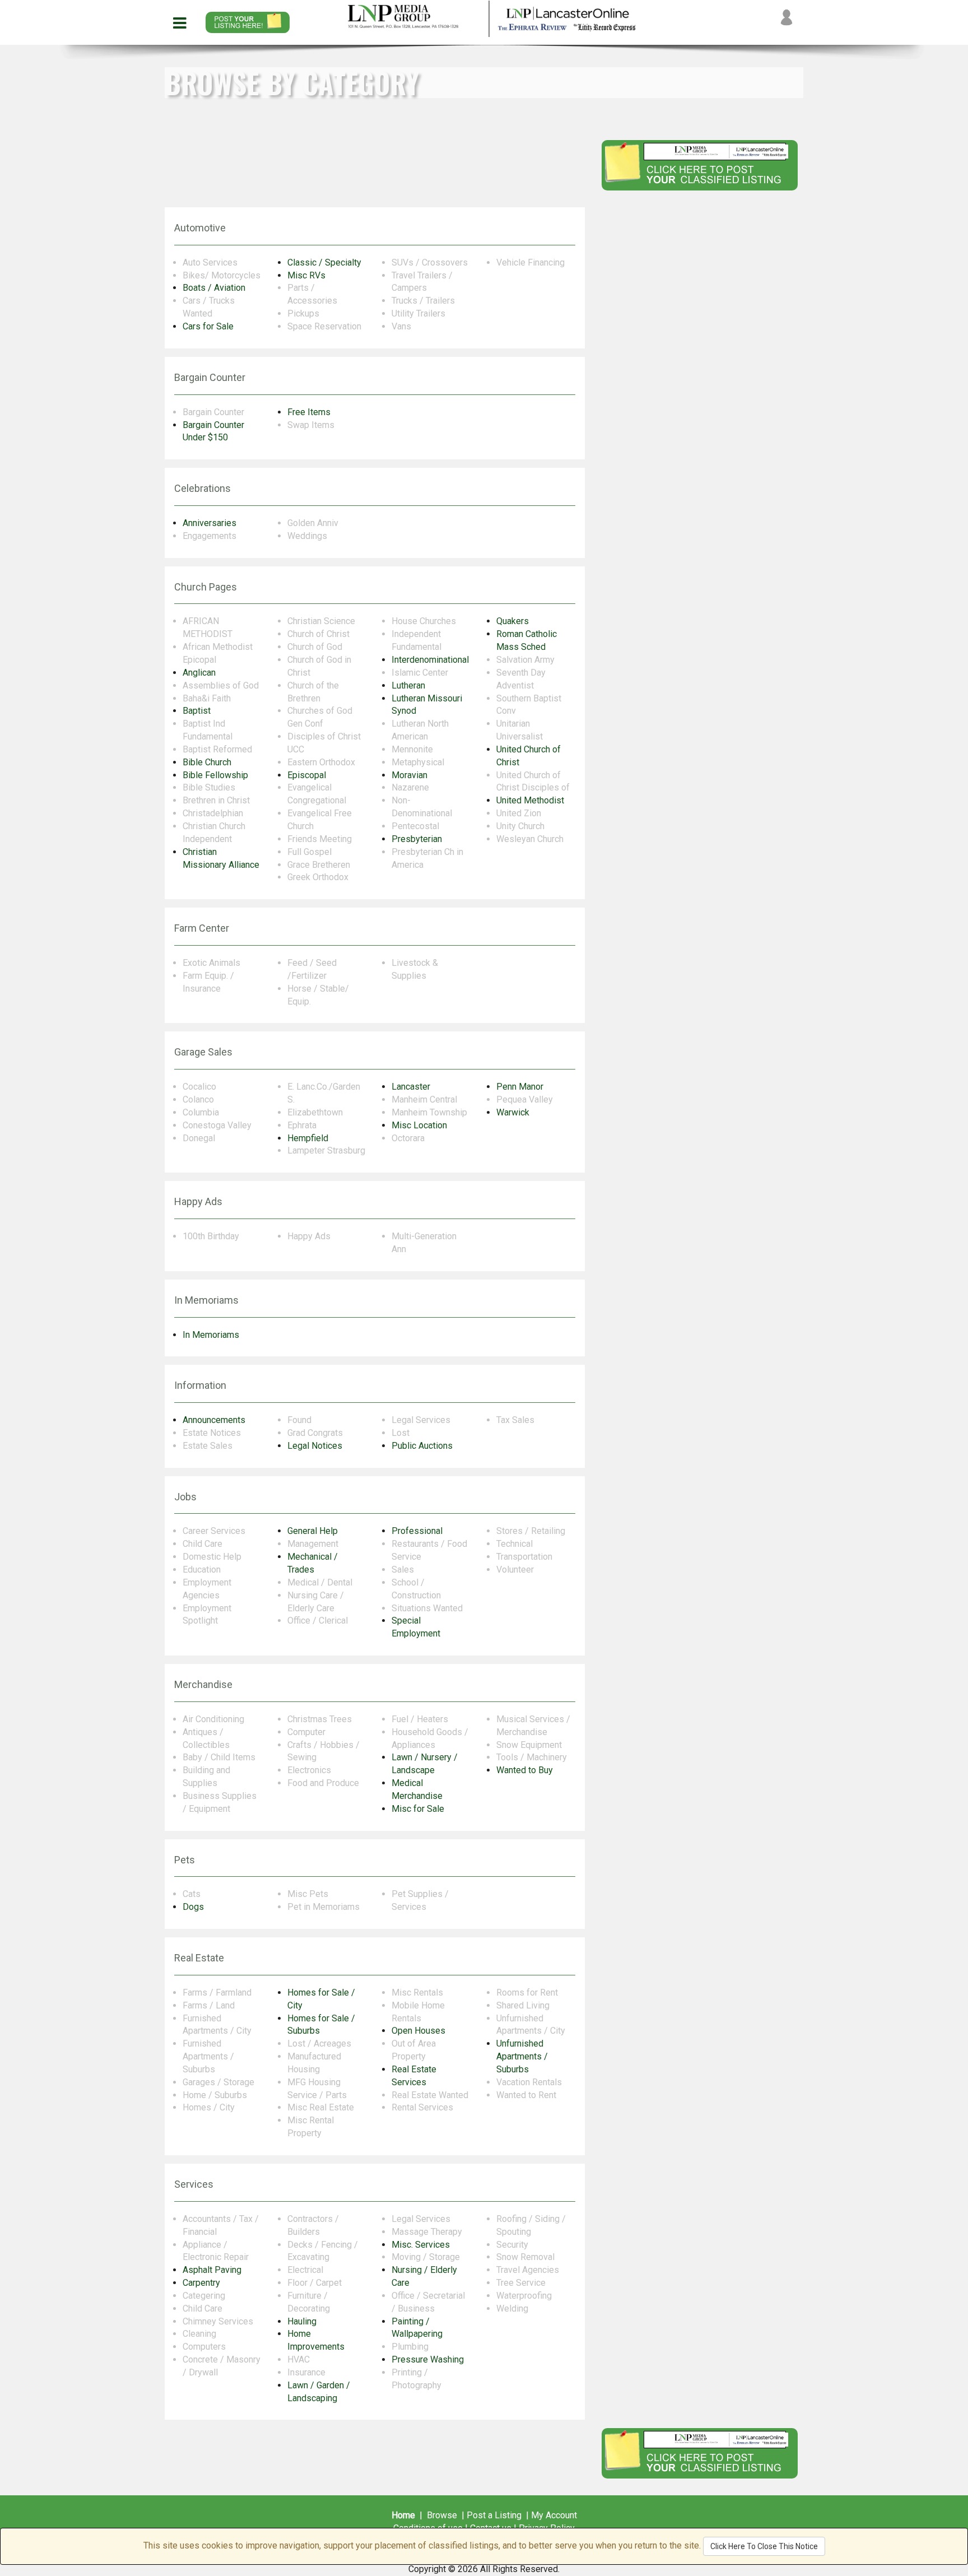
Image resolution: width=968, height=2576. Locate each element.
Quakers (513, 621)
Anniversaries (210, 523)
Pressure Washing (428, 2359)
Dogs (193, 1907)
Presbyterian (417, 839)
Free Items (309, 412)
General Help (313, 1531)
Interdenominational (430, 660)
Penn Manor (520, 1087)
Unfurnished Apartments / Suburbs (522, 2056)
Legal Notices (315, 1446)
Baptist (197, 711)
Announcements (214, 1420)
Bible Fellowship (215, 775)
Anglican (199, 673)
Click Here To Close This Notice (764, 2546)
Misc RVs (306, 275)
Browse (442, 2515)
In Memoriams (211, 1335)
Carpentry (201, 2283)
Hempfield (308, 1138)
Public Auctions (422, 1446)
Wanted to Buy (525, 1770)
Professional (417, 1531)
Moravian (409, 775)
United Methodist (530, 800)
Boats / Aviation (214, 288)
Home (403, 2515)
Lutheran (408, 685)
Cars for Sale (208, 326)
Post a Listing (494, 2515)
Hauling (302, 2321)
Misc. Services (421, 2245)
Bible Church (207, 762)
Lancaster (411, 1087)
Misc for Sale (418, 1809)
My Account (554, 2515)
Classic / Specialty (324, 262)
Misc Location (419, 1125)
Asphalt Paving (212, 2270)
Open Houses (418, 2031)
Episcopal (307, 775)
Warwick (513, 1112)
